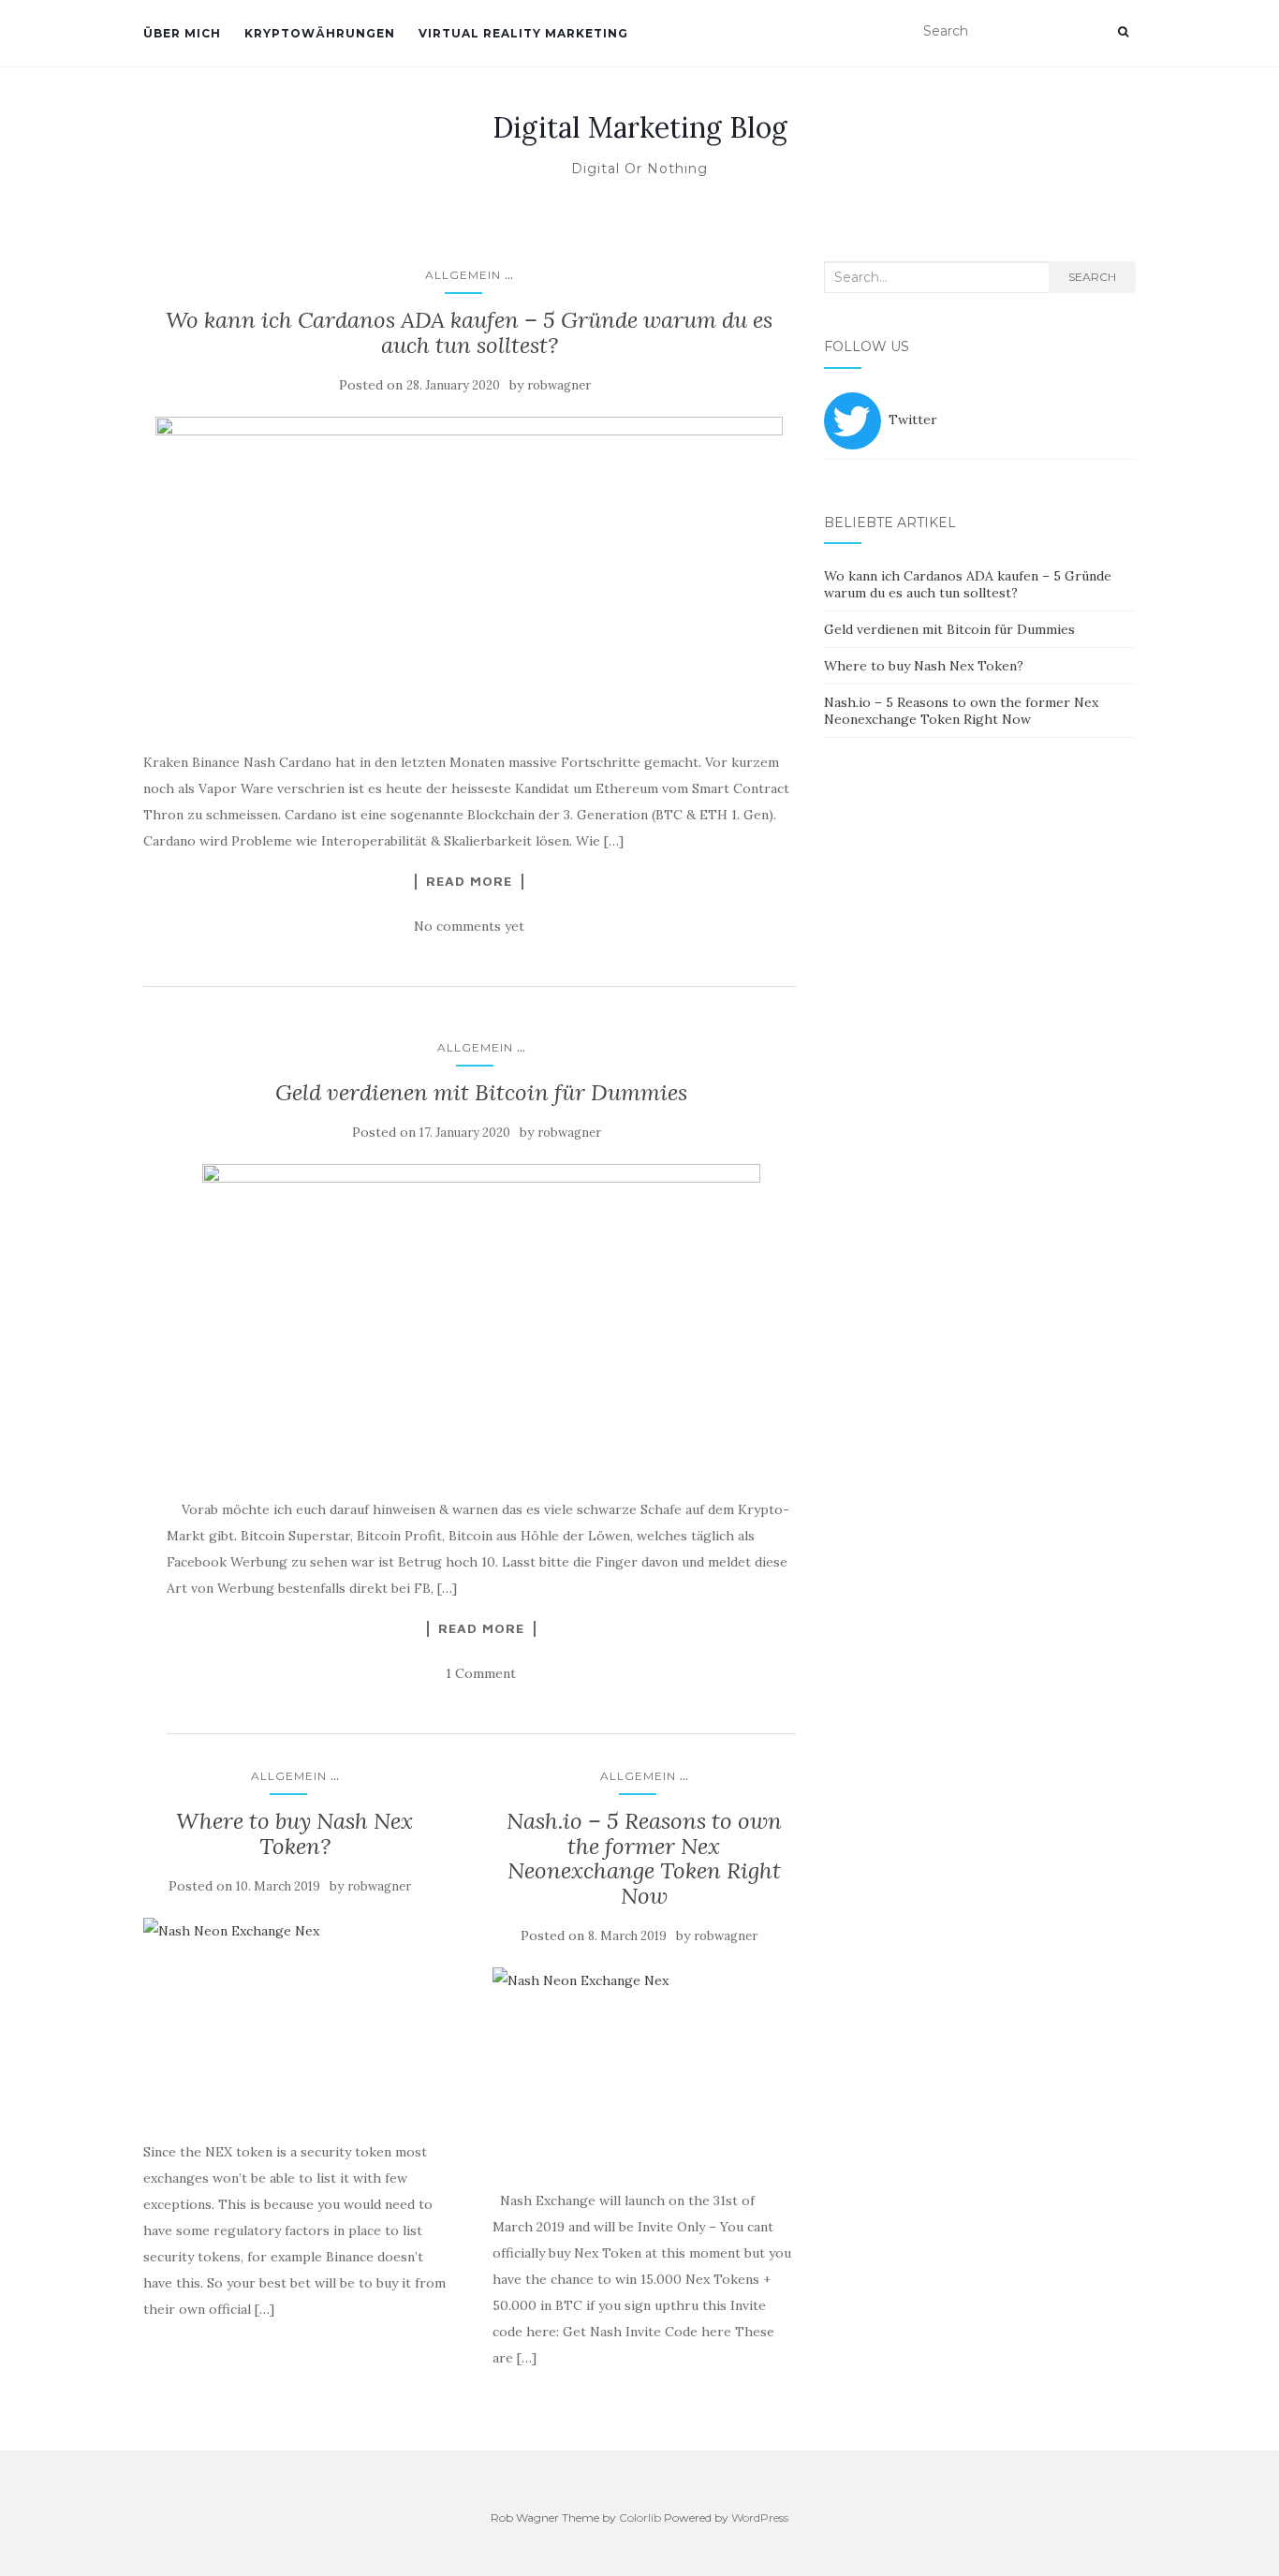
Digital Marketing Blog (640, 127)
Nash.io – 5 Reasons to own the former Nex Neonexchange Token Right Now (644, 1858)
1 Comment (481, 1673)
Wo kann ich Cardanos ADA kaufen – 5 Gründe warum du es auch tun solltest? (469, 332)
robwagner (559, 385)
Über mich (182, 33)
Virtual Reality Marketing (523, 33)
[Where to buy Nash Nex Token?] (294, 2019)
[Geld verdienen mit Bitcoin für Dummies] (481, 1321)
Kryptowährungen (320, 33)
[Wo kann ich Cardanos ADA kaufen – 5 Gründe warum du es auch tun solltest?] (470, 574)
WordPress (760, 2517)
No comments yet (469, 926)
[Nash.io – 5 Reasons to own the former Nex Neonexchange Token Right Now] (644, 2068)
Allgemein (463, 275)
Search (1092, 277)
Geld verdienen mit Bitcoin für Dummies (481, 1092)
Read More (469, 881)
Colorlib (640, 2517)
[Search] (1123, 32)
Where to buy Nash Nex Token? (294, 1833)
